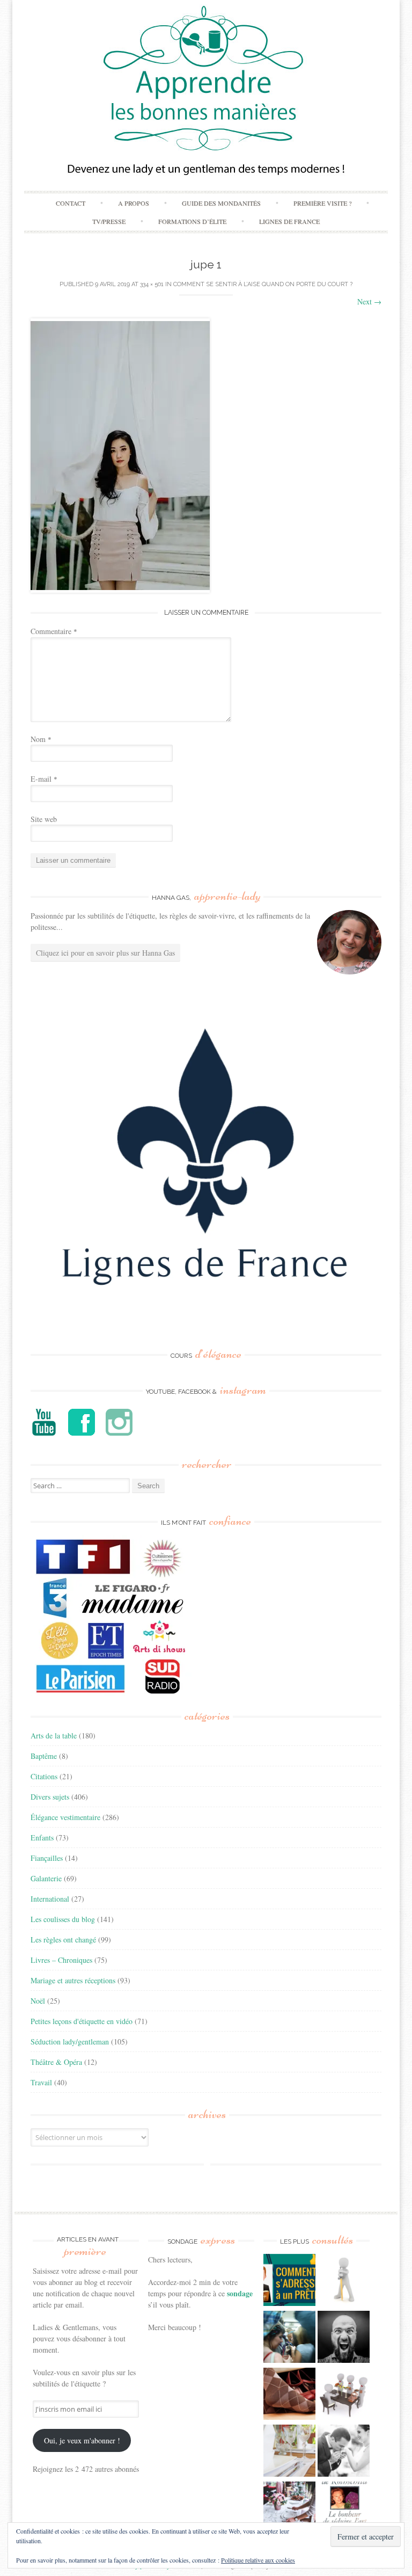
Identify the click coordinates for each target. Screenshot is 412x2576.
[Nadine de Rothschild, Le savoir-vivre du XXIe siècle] (344, 2509)
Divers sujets (50, 1797)
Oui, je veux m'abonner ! (82, 2440)
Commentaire (54, 631)
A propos (134, 203)
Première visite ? (322, 203)
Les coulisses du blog (63, 1919)
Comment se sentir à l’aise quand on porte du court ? (263, 284)
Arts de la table (54, 1735)
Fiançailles (47, 1858)
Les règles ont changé (63, 1940)
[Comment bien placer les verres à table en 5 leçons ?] (289, 2452)
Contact (71, 203)
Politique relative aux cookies (258, 2560)
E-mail (44, 779)
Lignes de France (289, 221)
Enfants (42, 1838)
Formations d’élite (192, 221)
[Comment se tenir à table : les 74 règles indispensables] (344, 2395)
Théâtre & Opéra (56, 2062)
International (50, 1899)
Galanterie (46, 1878)
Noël (38, 2001)
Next (369, 301)
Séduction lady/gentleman (70, 2042)
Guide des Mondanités (221, 203)
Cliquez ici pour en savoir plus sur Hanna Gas (105, 953)
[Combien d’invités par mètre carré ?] (289, 2338)
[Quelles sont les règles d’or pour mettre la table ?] (289, 2509)
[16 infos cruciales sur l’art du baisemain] (344, 2452)
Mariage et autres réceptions (73, 1980)
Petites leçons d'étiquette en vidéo (82, 2021)
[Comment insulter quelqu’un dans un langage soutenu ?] (344, 2338)
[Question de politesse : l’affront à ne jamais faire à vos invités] (289, 2395)
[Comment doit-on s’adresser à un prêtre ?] (289, 2281)
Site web (44, 819)
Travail (41, 2082)
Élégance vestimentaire (65, 1817)
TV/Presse (109, 221)
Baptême (44, 1756)
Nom (41, 739)
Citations (44, 1776)
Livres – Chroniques (61, 1960)
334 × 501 (152, 284)
